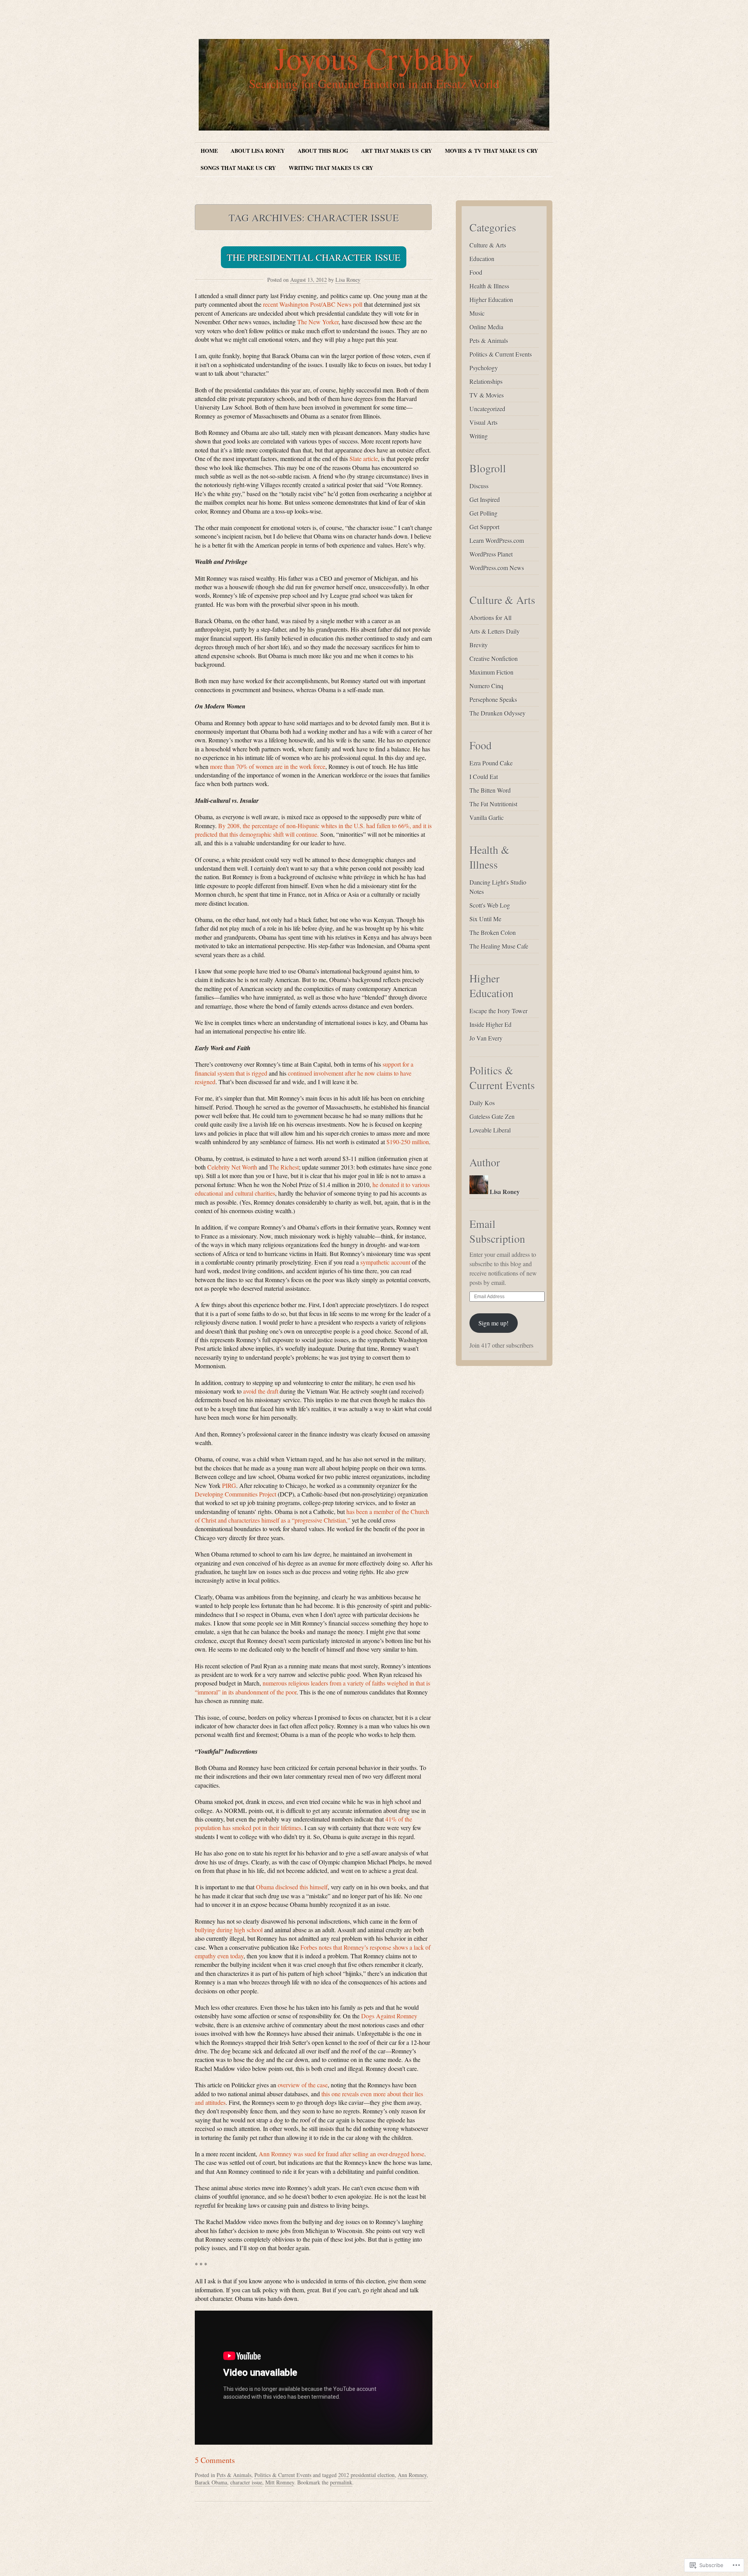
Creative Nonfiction (494, 658)
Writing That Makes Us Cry (331, 168)
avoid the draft (261, 1391)
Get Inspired (485, 499)
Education (482, 259)
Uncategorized (487, 409)
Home (209, 151)
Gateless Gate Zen (492, 1116)
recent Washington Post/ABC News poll (313, 304)
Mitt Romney (280, 2482)
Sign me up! (493, 1323)
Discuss (479, 486)
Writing (479, 436)
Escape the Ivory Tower (498, 1011)
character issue (246, 2482)
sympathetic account (385, 1262)
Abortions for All (490, 617)
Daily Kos (482, 1103)
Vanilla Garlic (487, 817)
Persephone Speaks (493, 699)
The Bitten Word (490, 790)
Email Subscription (497, 1231)
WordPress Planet (491, 554)
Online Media (486, 327)
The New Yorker (318, 322)
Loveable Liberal (490, 1130)
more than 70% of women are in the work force (268, 766)
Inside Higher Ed (490, 1024)
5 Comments (215, 2460)
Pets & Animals (234, 2475)
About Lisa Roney (258, 151)
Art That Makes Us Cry (397, 151)
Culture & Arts (488, 245)
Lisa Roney (348, 280)
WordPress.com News (497, 568)
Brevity (479, 645)
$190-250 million (408, 1142)
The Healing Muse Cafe (499, 946)
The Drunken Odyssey (497, 713)
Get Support (484, 527)
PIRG (229, 1485)
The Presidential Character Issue (314, 257)
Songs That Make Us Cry (238, 168)
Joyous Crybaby (374, 58)
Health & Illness (489, 286)
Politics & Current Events (283, 2475)
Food (476, 272)
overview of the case (303, 2085)
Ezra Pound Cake (491, 763)
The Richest (284, 1167)
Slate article (364, 458)
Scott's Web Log (490, 905)
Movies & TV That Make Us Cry (491, 151)
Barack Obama (211, 2482)
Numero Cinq (486, 686)
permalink (341, 2482)
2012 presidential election (366, 2475)
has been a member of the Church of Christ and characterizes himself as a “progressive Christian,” (312, 1516)
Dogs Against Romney (389, 2016)
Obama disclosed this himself (292, 1887)
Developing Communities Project (236, 1494)
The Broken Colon (493, 932)
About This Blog (323, 151)
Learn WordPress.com (497, 540)
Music (477, 313)
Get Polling (483, 513)
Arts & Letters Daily (495, 631)
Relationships (486, 381)
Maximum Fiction (491, 672)
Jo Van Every (486, 1038)
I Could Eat (484, 777)
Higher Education (491, 299)
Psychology (484, 368)
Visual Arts (483, 422)
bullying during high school (229, 1930)
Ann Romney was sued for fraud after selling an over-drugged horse (341, 2154)
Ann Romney (412, 2475)
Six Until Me (485, 919)
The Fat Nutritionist (493, 804)
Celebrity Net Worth (232, 1167)
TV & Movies (487, 395)
